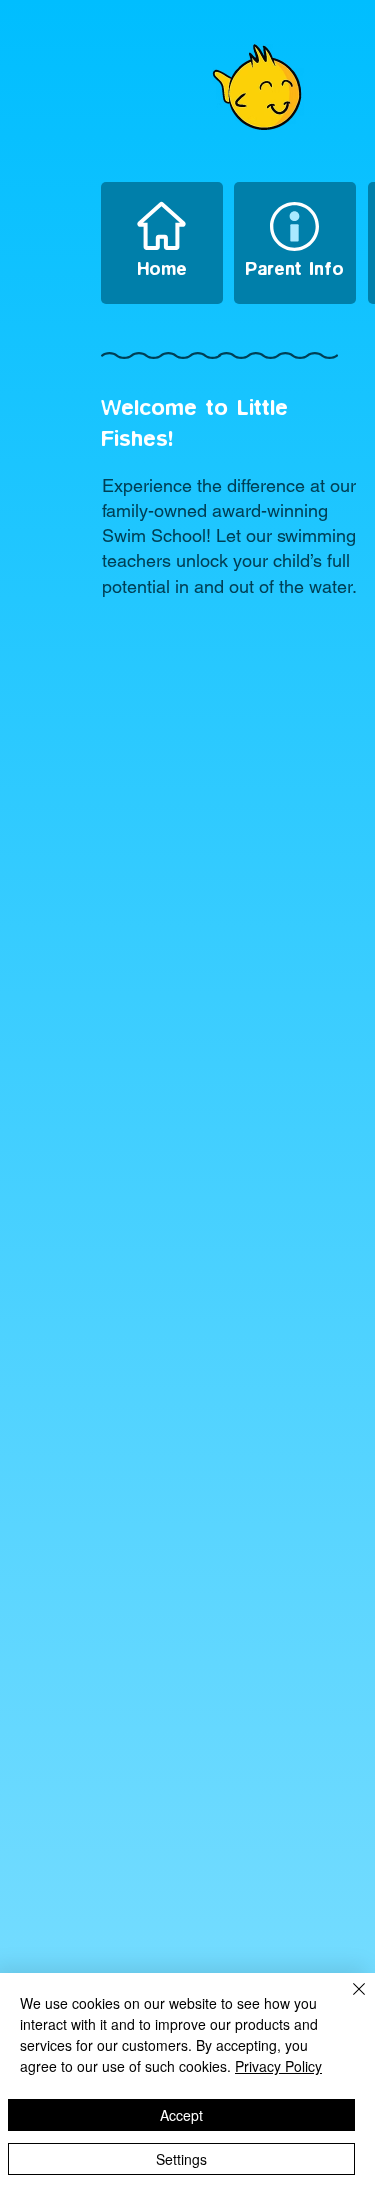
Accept (181, 2115)
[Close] (347, 2001)
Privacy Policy (278, 2066)
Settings (181, 2159)
